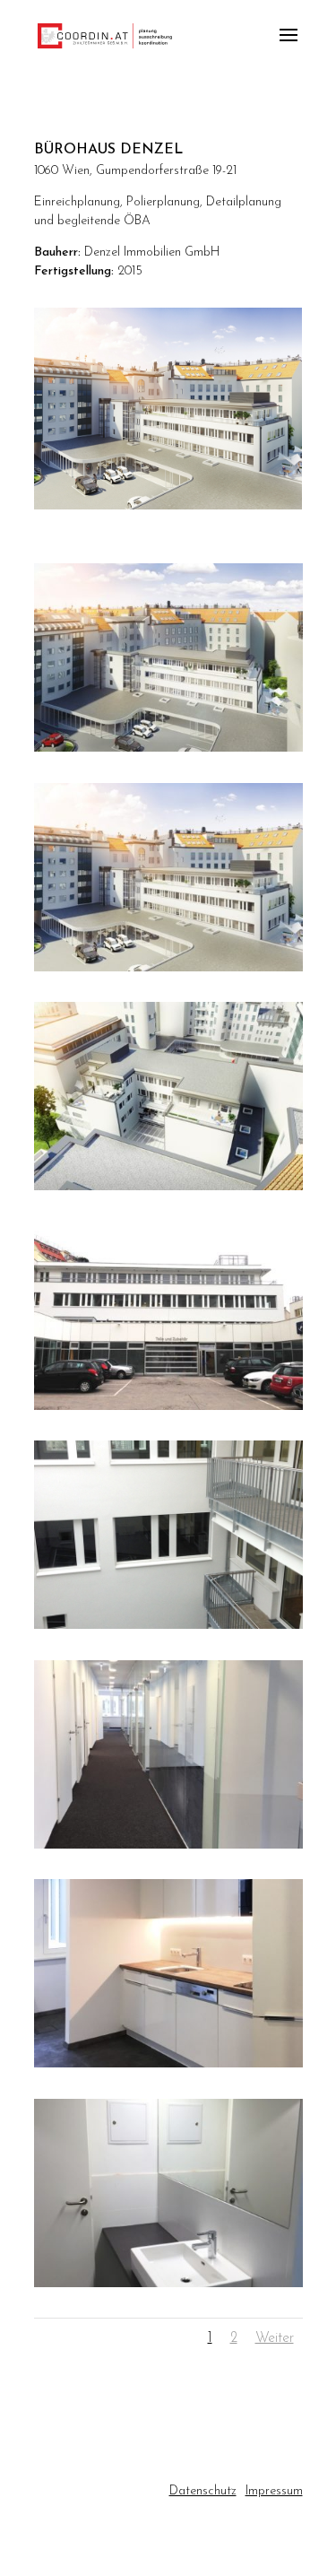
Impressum (274, 2491)
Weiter (275, 2338)
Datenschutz (203, 2491)
